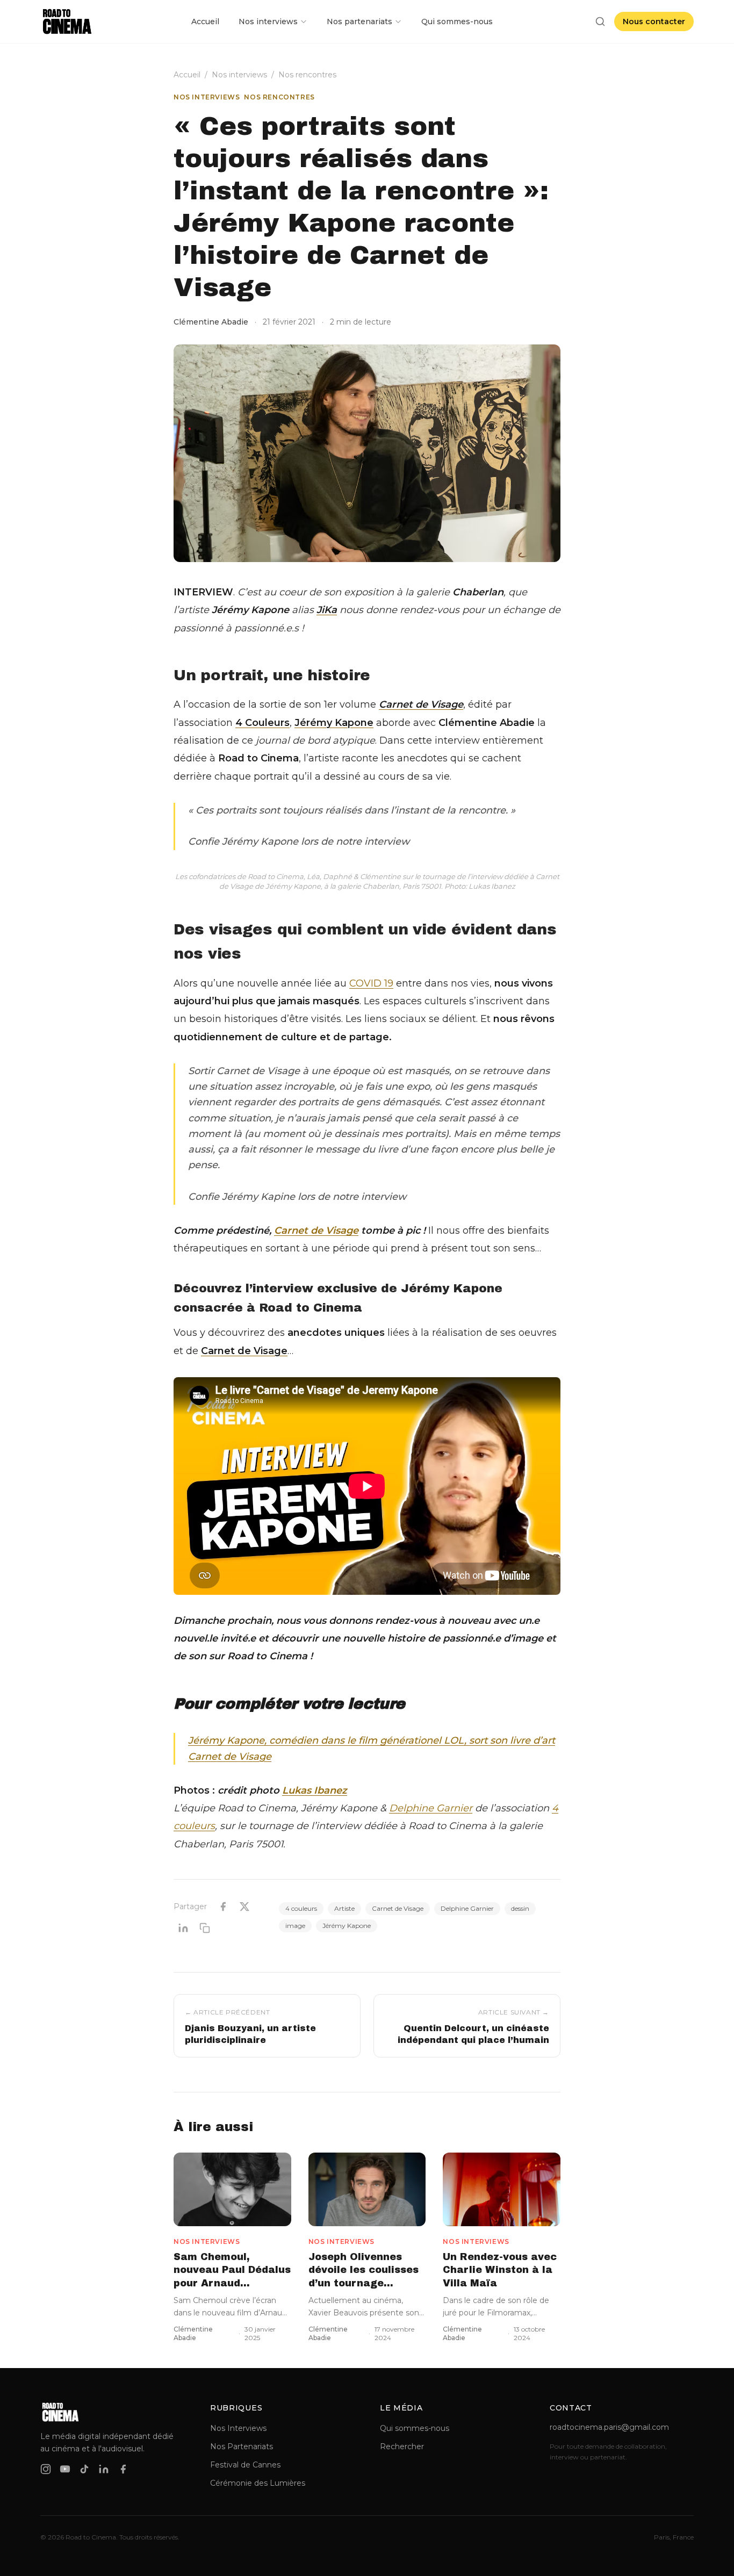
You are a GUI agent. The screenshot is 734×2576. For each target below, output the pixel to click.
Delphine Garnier (431, 1808)
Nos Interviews (238, 2428)
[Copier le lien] (205, 1928)
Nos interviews (268, 21)
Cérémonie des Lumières (258, 2483)
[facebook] (123, 2469)
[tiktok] (84, 2469)
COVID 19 (371, 983)
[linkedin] (104, 2469)
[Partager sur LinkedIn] (183, 1928)
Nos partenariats (359, 21)
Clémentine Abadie (211, 322)
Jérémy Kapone (347, 1926)
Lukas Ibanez (315, 1790)
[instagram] (46, 2469)
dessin (520, 1908)
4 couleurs (301, 1908)
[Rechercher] (600, 21)
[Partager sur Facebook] (223, 1906)
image (295, 1926)
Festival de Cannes (245, 2465)
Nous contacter (654, 21)
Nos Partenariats (242, 2447)
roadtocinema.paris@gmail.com (609, 2427)
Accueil (205, 21)
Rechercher (402, 2447)
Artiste (344, 1908)
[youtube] (65, 2469)
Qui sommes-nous (457, 21)
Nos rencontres (307, 75)
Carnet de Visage (316, 1231)
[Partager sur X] (244, 1906)
